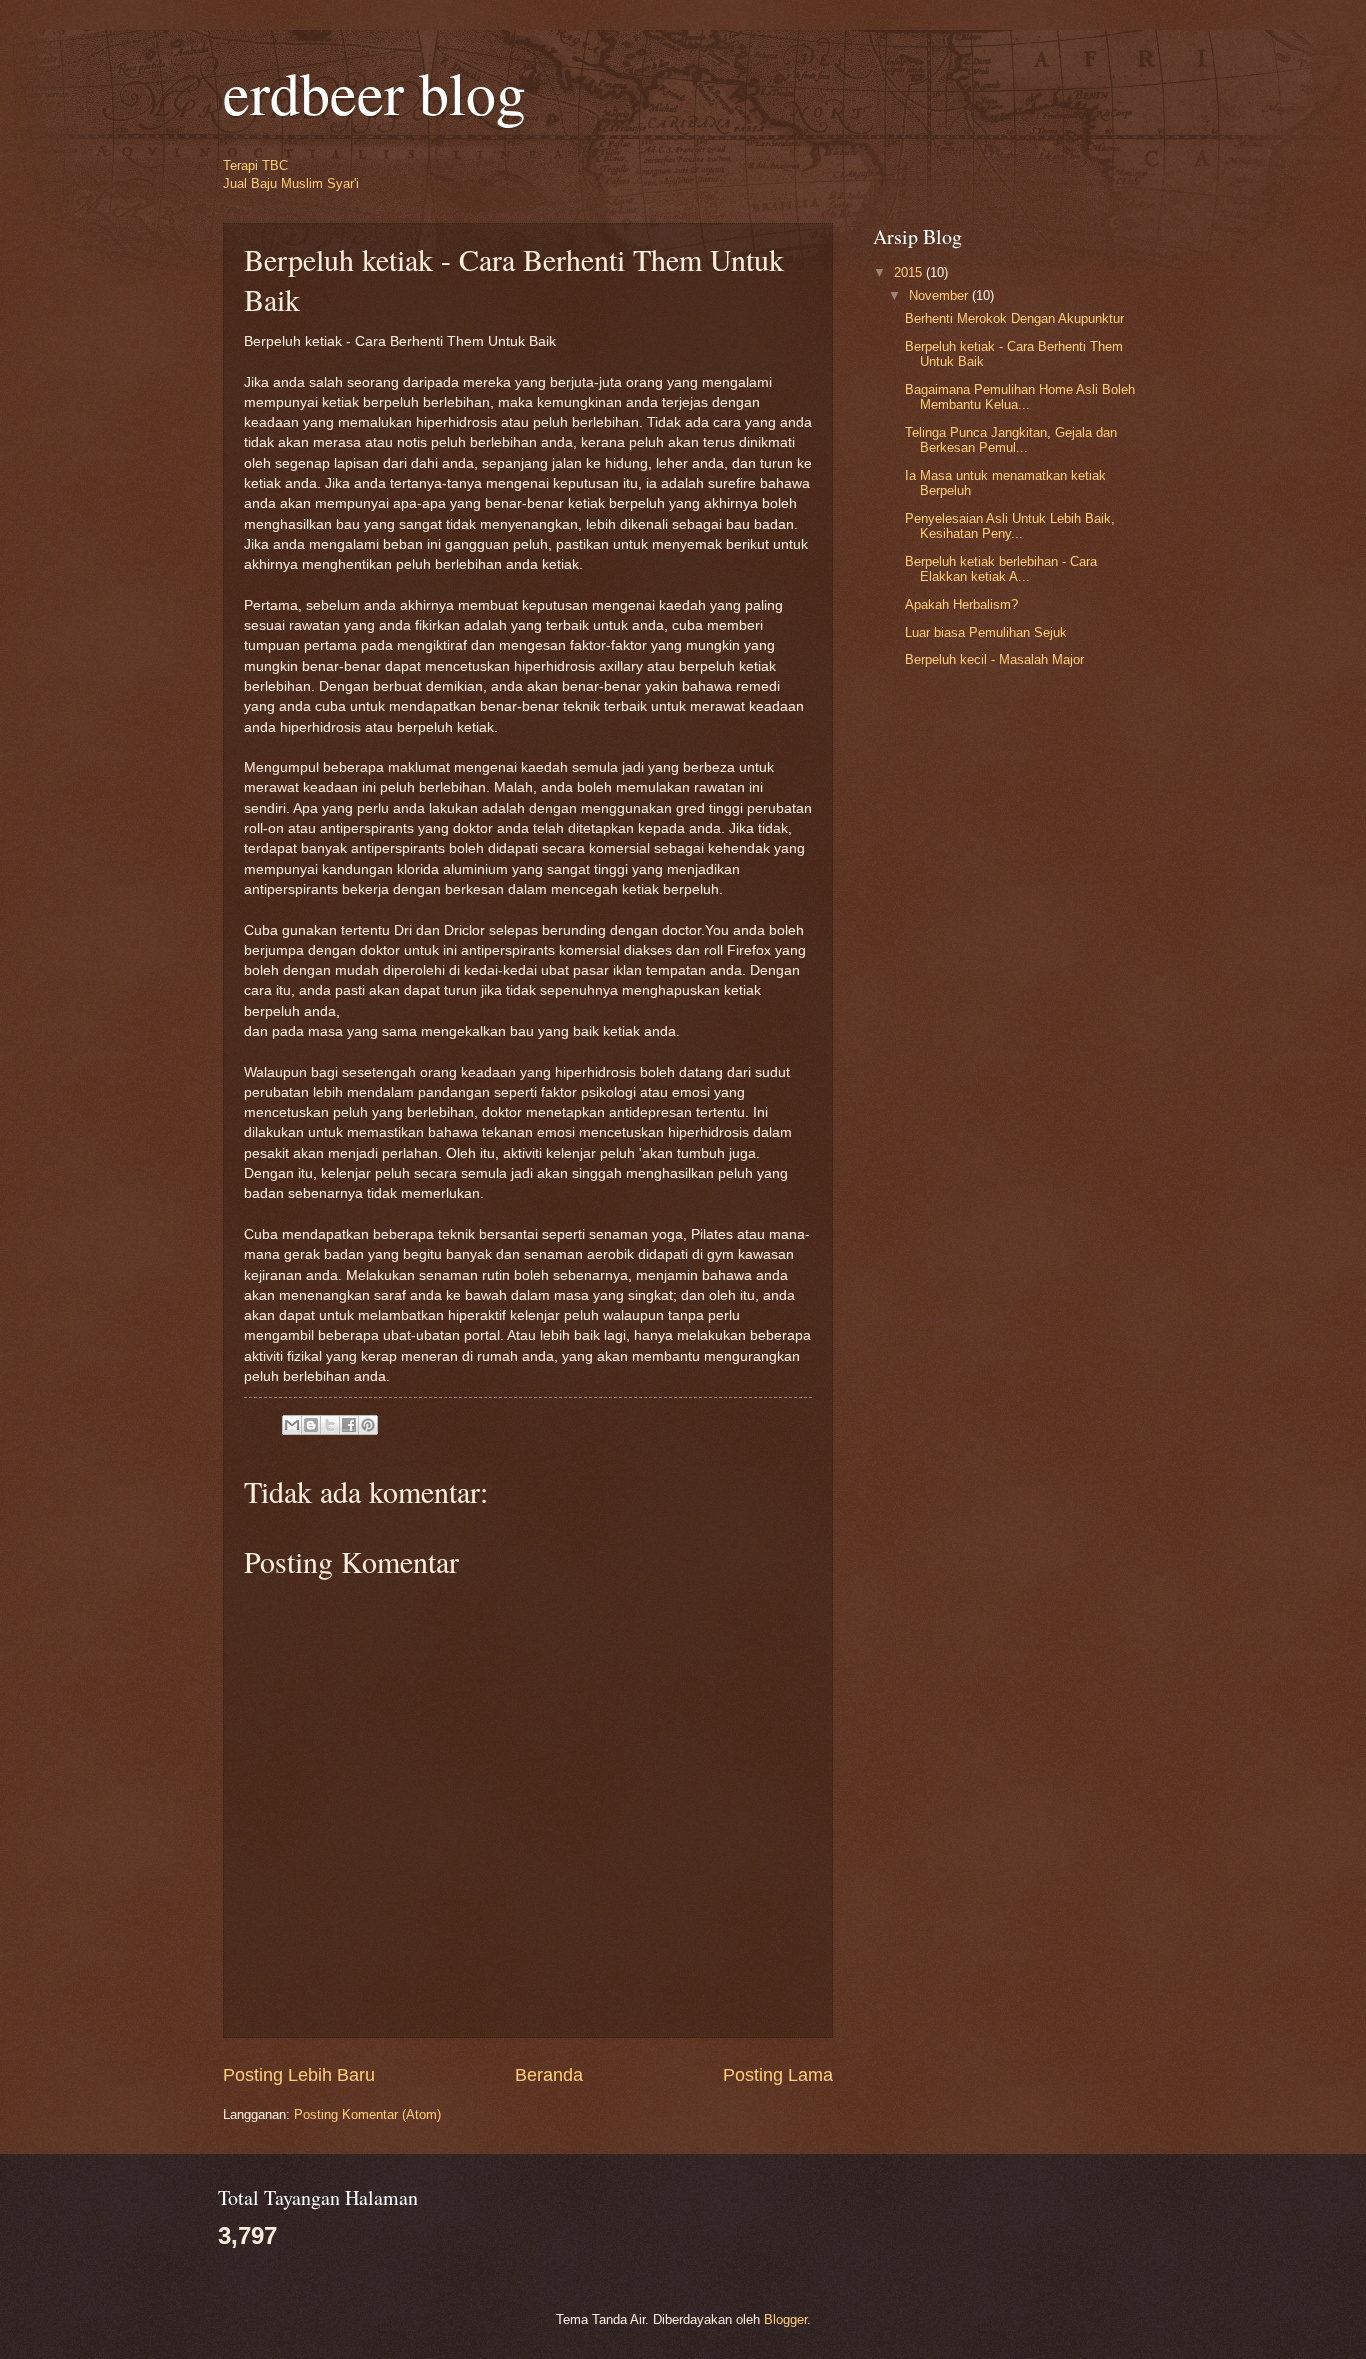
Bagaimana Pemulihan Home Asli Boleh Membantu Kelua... (1020, 397)
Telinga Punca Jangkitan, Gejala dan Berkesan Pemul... (1011, 440)
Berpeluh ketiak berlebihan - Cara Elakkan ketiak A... (1001, 569)
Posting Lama (778, 2075)
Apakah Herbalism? (961, 604)
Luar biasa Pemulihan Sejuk (986, 632)
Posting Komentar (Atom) (367, 2114)
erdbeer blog (374, 92)
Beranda (549, 2075)
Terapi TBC (255, 165)
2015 (910, 272)
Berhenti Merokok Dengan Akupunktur (1014, 318)
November (940, 295)
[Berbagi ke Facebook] (349, 1425)
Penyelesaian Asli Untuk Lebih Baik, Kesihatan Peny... (1010, 526)
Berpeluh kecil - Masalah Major (994, 659)
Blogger (785, 2319)
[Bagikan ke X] (330, 1425)
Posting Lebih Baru (299, 2075)
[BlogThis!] (311, 1425)
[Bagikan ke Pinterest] (368, 1425)
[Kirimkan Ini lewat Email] (292, 1425)
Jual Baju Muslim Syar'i (291, 183)
